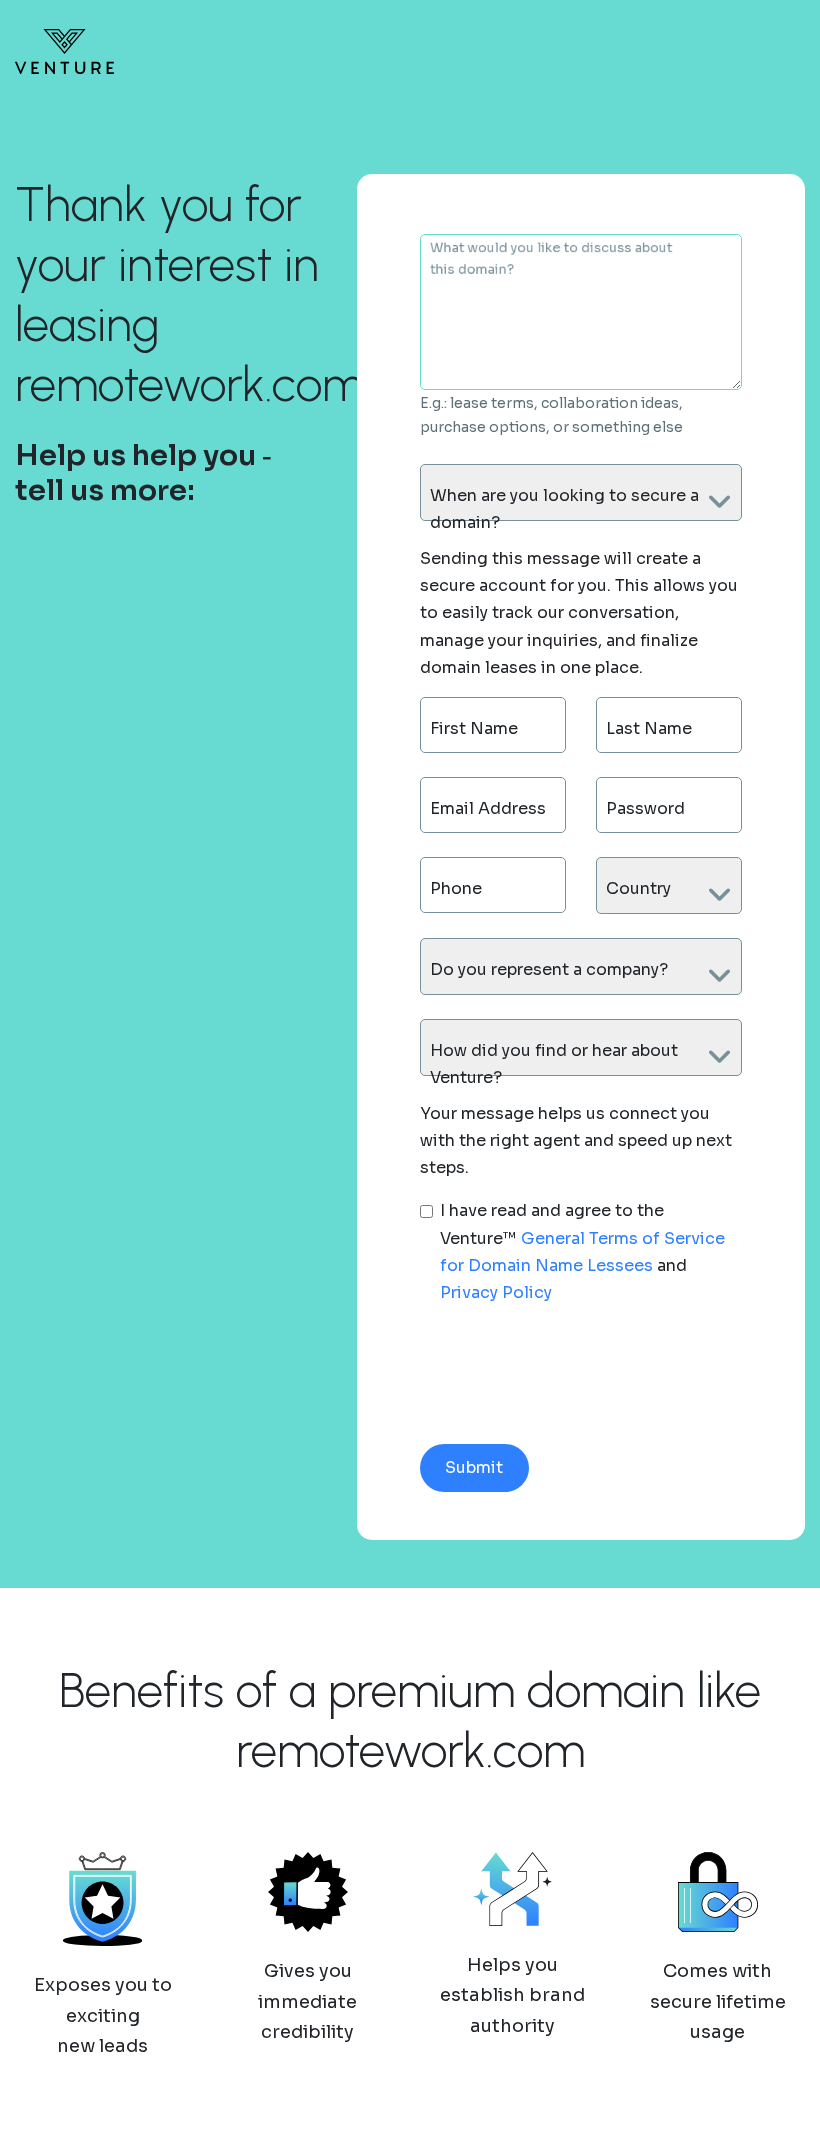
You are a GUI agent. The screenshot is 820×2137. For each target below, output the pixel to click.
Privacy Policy (496, 1292)
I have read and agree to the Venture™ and (582, 1251)
